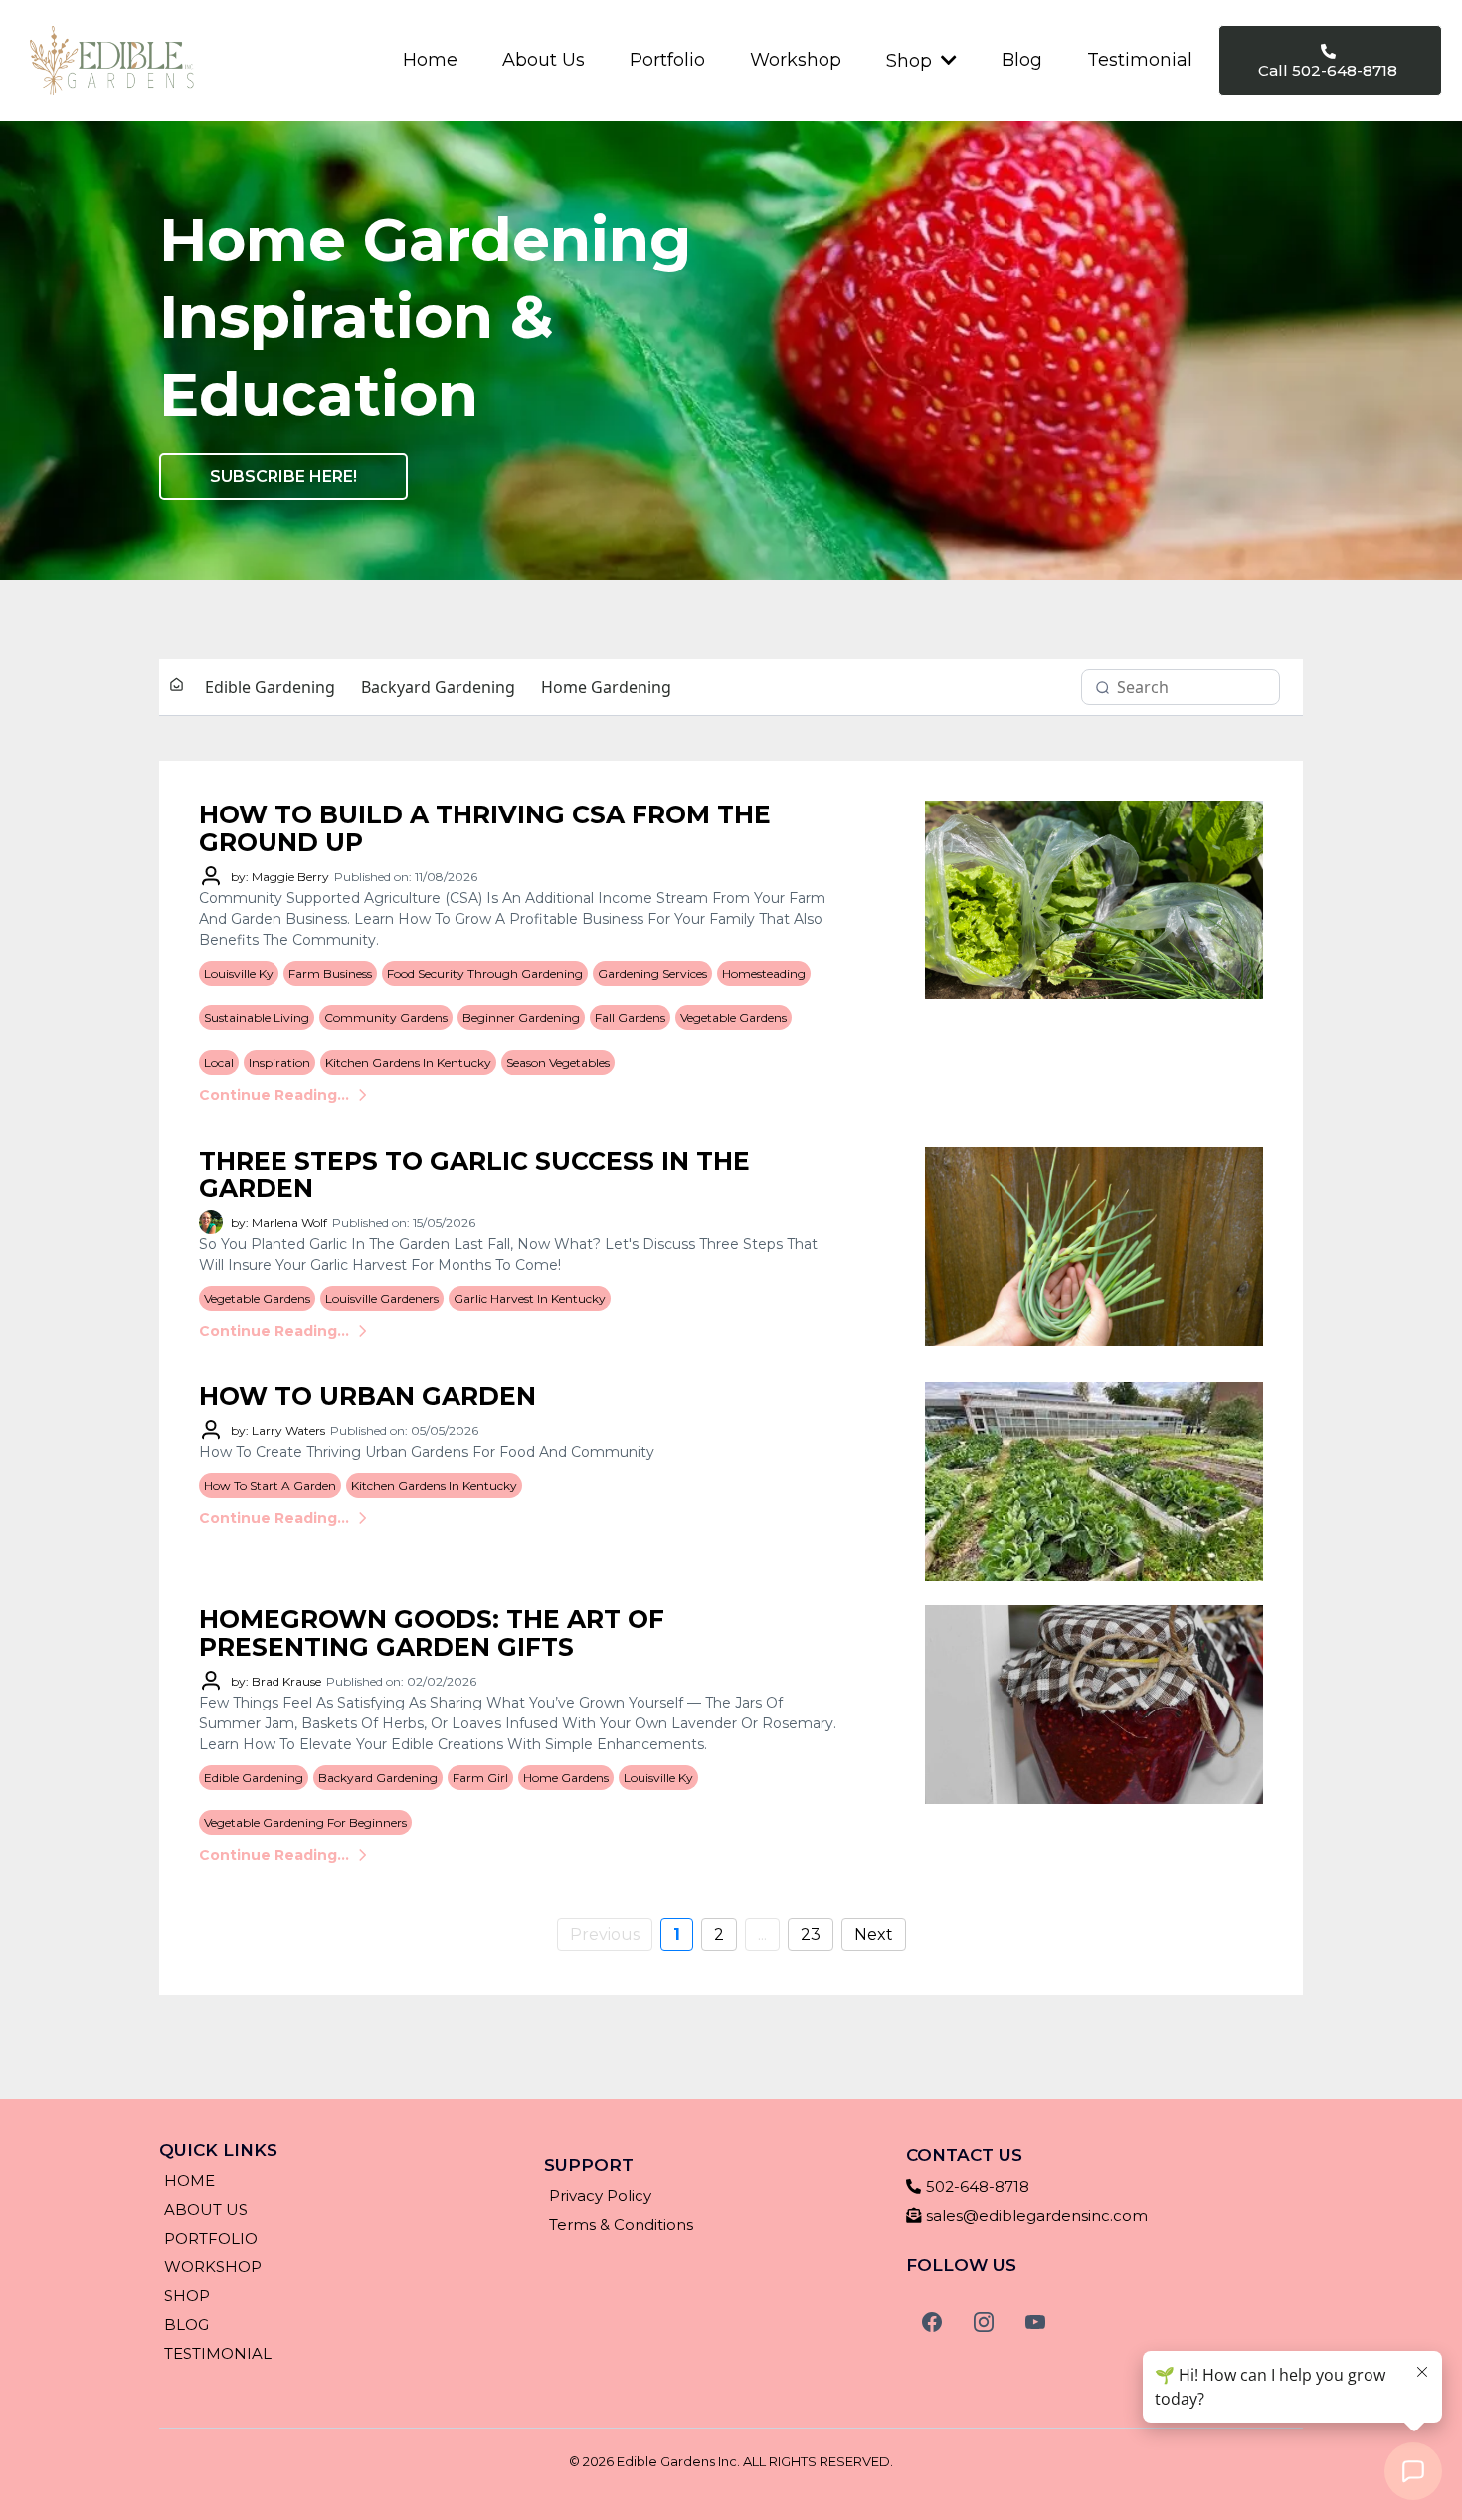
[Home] (177, 687)
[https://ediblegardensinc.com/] (112, 61)
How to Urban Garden (367, 1396)
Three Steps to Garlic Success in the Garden (474, 1174)
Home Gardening (606, 687)
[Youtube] (1035, 2322)
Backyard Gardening (438, 687)
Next (874, 1935)
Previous (605, 1935)
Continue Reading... (274, 1095)
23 (811, 1935)
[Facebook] (932, 2322)
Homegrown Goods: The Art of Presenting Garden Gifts (432, 1633)
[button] (947, 61)
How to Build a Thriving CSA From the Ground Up (485, 828)
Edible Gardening (270, 687)
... (762, 1935)
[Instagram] (984, 2322)
